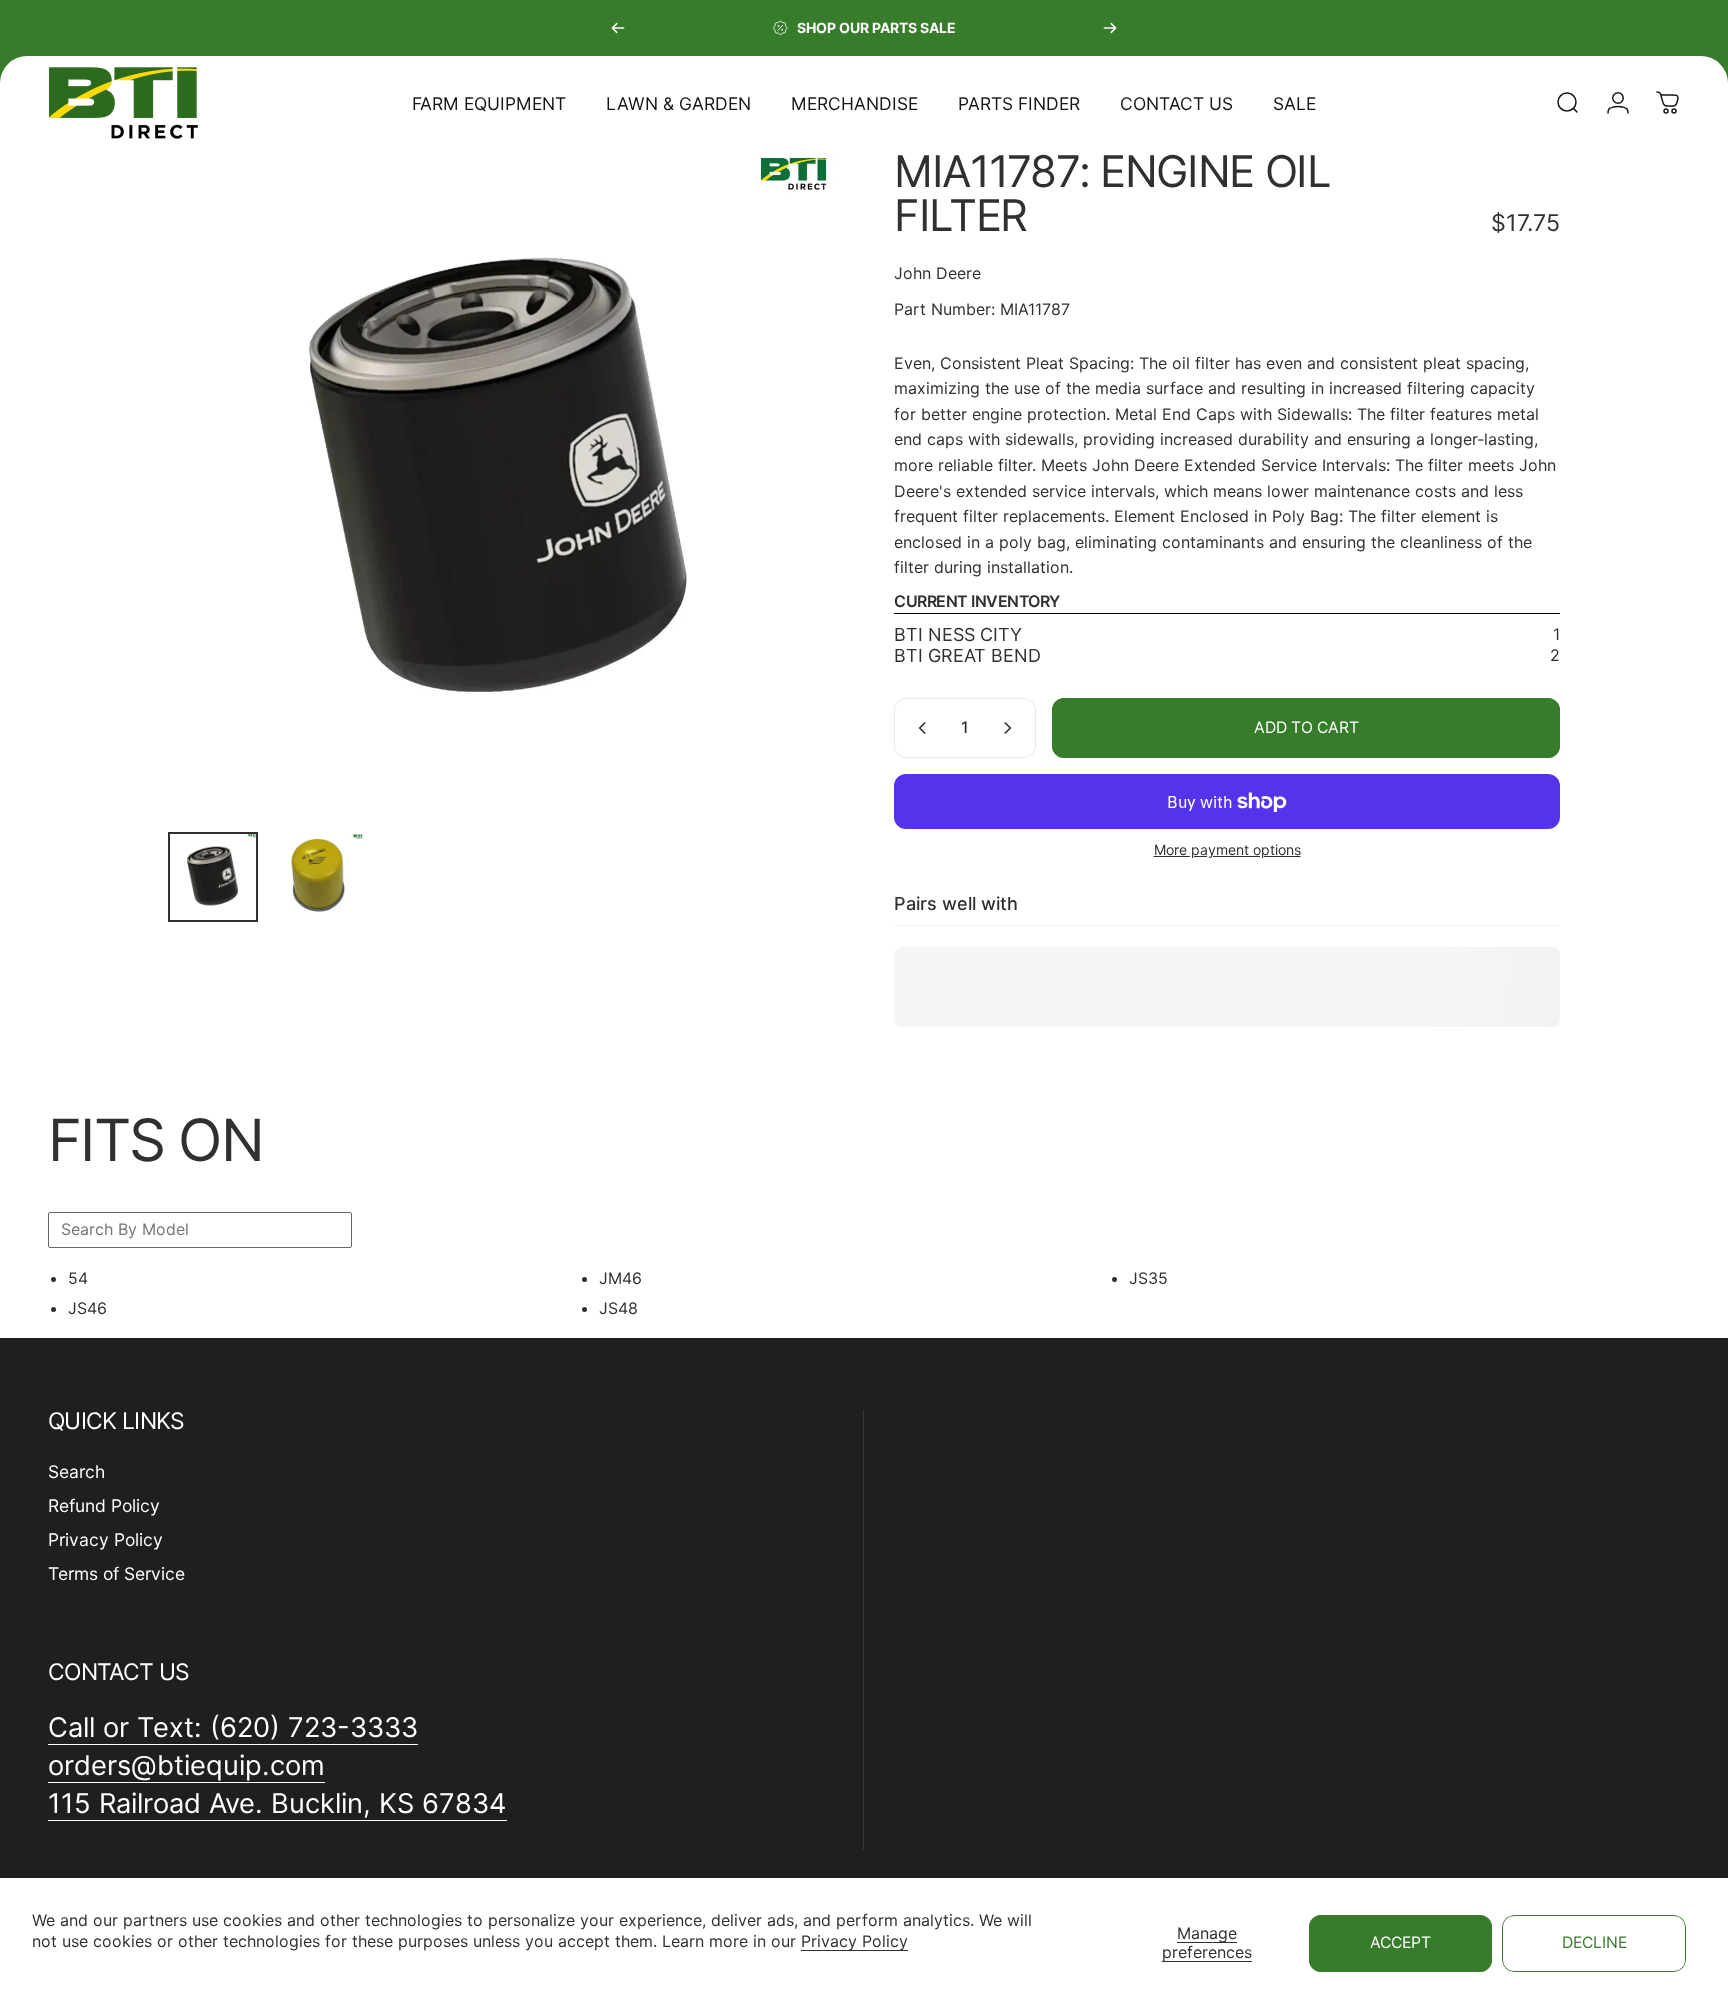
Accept (1400, 1942)
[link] (277, 1805)
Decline (1594, 1942)
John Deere (937, 273)
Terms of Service (116, 1573)
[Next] (1110, 28)
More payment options (1227, 849)
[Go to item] (213, 877)
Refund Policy (104, 1505)
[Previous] (618, 28)
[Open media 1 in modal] (501, 483)
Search (76, 1471)
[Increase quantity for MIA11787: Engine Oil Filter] (1012, 728)
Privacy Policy (854, 1941)
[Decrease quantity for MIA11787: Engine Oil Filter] (918, 728)
